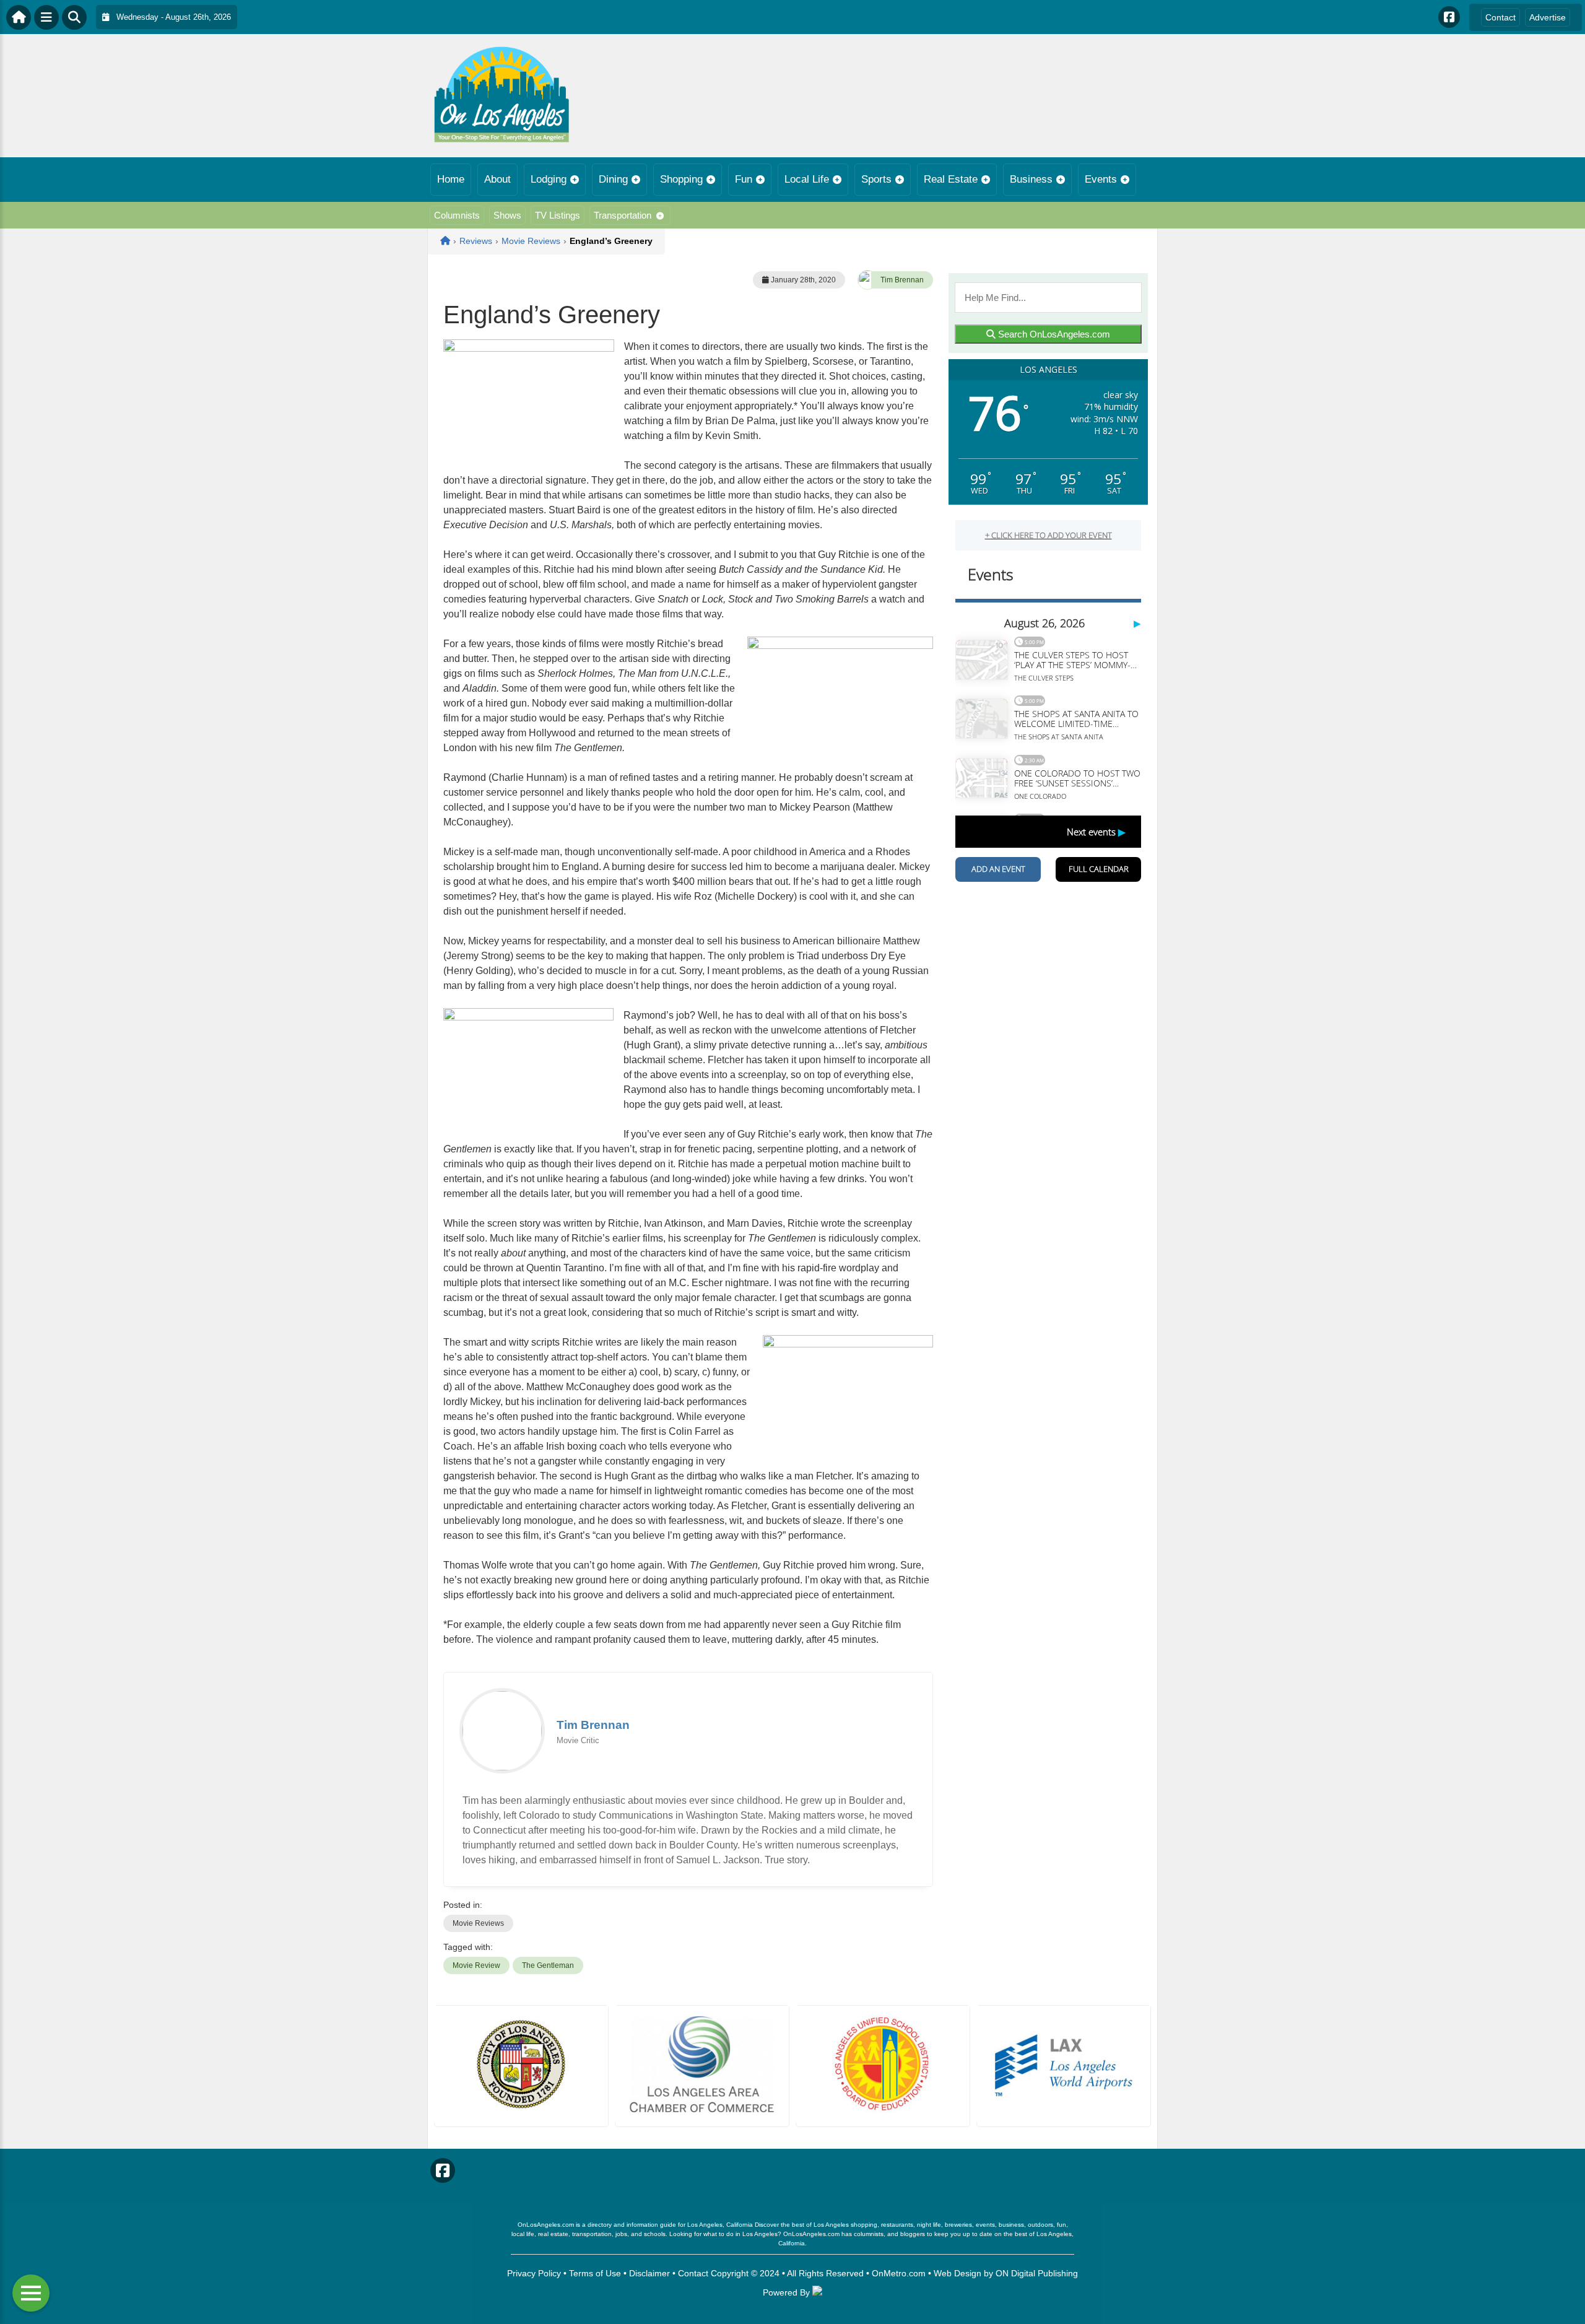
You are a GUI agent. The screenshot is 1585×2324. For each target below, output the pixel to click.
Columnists (457, 215)
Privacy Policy (534, 2273)
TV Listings (558, 215)
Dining (613, 179)
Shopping (681, 179)
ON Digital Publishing (1037, 2273)
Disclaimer (649, 2273)
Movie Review (476, 1965)
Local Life (807, 179)
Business (1031, 179)
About (497, 179)
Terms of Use (595, 2273)
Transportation (623, 215)
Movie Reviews (478, 1923)
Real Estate (951, 179)
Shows (507, 215)
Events (1101, 179)
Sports (876, 179)
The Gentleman (548, 1965)
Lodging (549, 179)
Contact (1500, 17)
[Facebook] (1449, 17)
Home (451, 179)
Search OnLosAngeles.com (1053, 334)
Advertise (1548, 17)
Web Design (958, 2273)
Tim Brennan (902, 280)
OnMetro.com (899, 2273)
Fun (744, 179)
